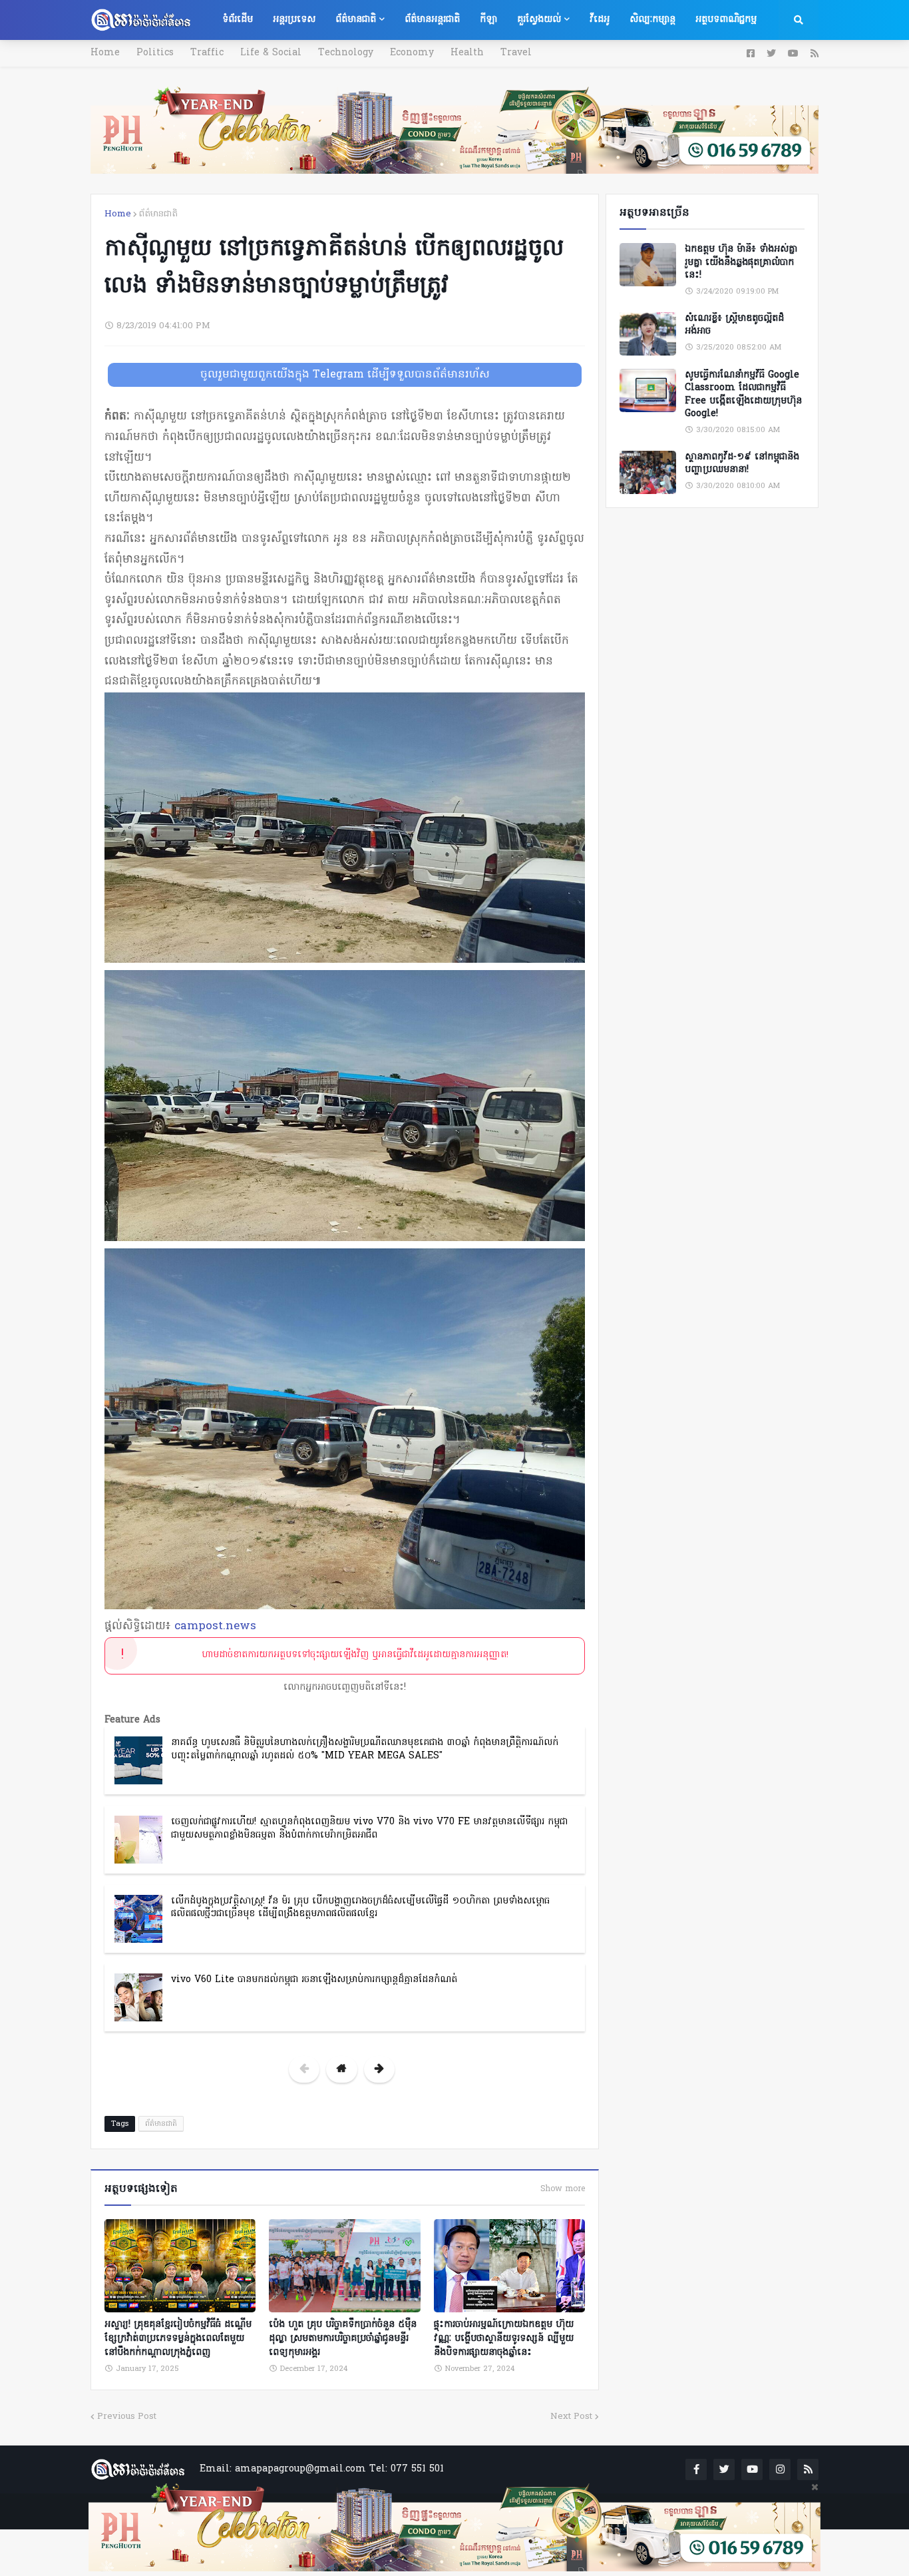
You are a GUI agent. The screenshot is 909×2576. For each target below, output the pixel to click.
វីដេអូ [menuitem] (600, 20)
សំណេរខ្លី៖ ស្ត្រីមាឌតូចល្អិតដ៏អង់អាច (734, 325)
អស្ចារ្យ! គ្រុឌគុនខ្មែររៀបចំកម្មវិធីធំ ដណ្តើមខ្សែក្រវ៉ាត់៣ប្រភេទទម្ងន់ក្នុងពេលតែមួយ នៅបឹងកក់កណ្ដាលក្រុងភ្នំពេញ (178, 2339)
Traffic (207, 53)
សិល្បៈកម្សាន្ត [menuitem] (652, 20)
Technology (346, 53)
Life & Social (271, 53)
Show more (563, 2189)
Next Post (571, 2417)
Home (105, 53)
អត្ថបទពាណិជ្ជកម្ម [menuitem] (726, 20)
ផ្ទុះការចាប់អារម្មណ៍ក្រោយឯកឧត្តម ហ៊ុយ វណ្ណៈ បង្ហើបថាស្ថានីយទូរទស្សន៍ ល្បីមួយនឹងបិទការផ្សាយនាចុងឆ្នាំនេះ (504, 2339)
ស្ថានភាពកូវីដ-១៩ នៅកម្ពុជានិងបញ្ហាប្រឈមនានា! (742, 464)
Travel (516, 53)
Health (467, 53)
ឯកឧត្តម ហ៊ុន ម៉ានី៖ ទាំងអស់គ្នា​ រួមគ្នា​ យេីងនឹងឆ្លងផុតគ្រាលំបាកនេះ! (741, 263)
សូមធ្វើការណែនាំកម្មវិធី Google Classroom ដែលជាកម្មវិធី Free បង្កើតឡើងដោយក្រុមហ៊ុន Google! (743, 395)
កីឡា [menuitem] (488, 20)
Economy (412, 53)
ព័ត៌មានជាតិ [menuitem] (356, 20)
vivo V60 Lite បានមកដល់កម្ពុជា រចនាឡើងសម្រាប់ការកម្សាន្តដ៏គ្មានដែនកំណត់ (314, 1980)
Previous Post (127, 2417)
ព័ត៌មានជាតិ (158, 214)
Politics (155, 53)
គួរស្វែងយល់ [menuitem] (539, 20)
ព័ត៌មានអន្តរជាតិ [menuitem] (432, 20)
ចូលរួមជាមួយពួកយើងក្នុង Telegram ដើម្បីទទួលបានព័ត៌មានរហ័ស (345, 375)
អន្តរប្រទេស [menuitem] (294, 20)
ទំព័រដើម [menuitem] (238, 20)
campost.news (215, 1626)
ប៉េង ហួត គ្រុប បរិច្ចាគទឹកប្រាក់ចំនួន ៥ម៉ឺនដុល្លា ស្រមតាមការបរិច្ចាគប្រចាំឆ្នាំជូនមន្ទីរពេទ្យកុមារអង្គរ (343, 2339)
